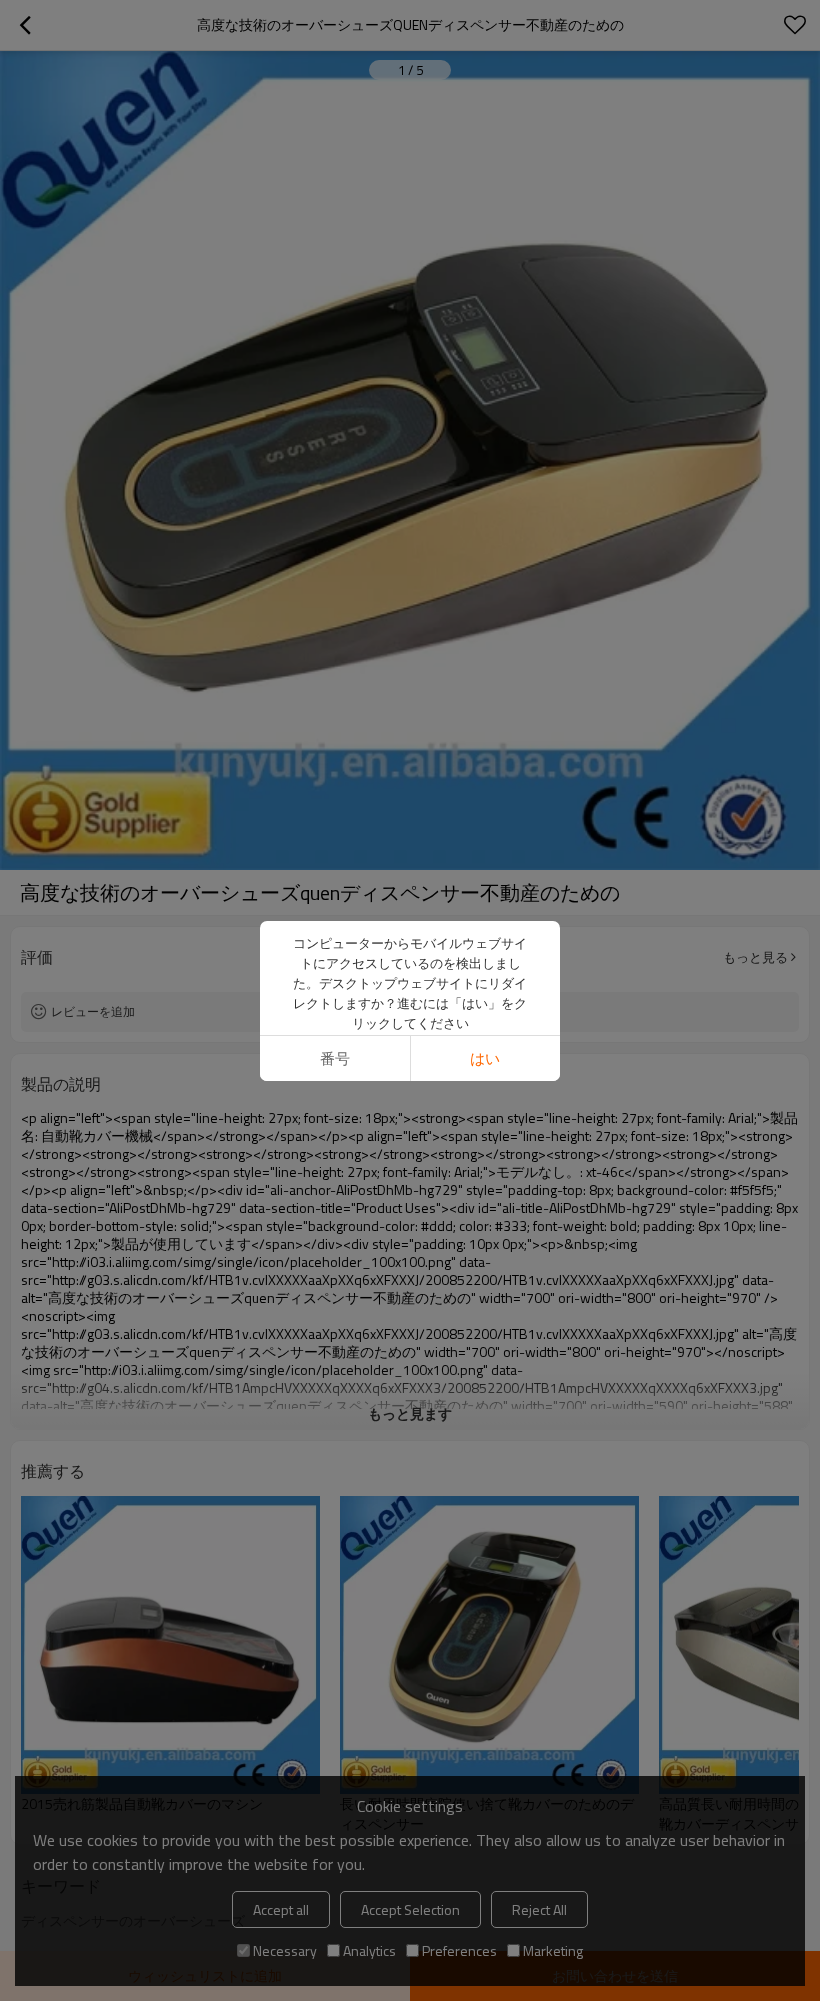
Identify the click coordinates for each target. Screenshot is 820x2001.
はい (485, 1058)
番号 (335, 1058)
